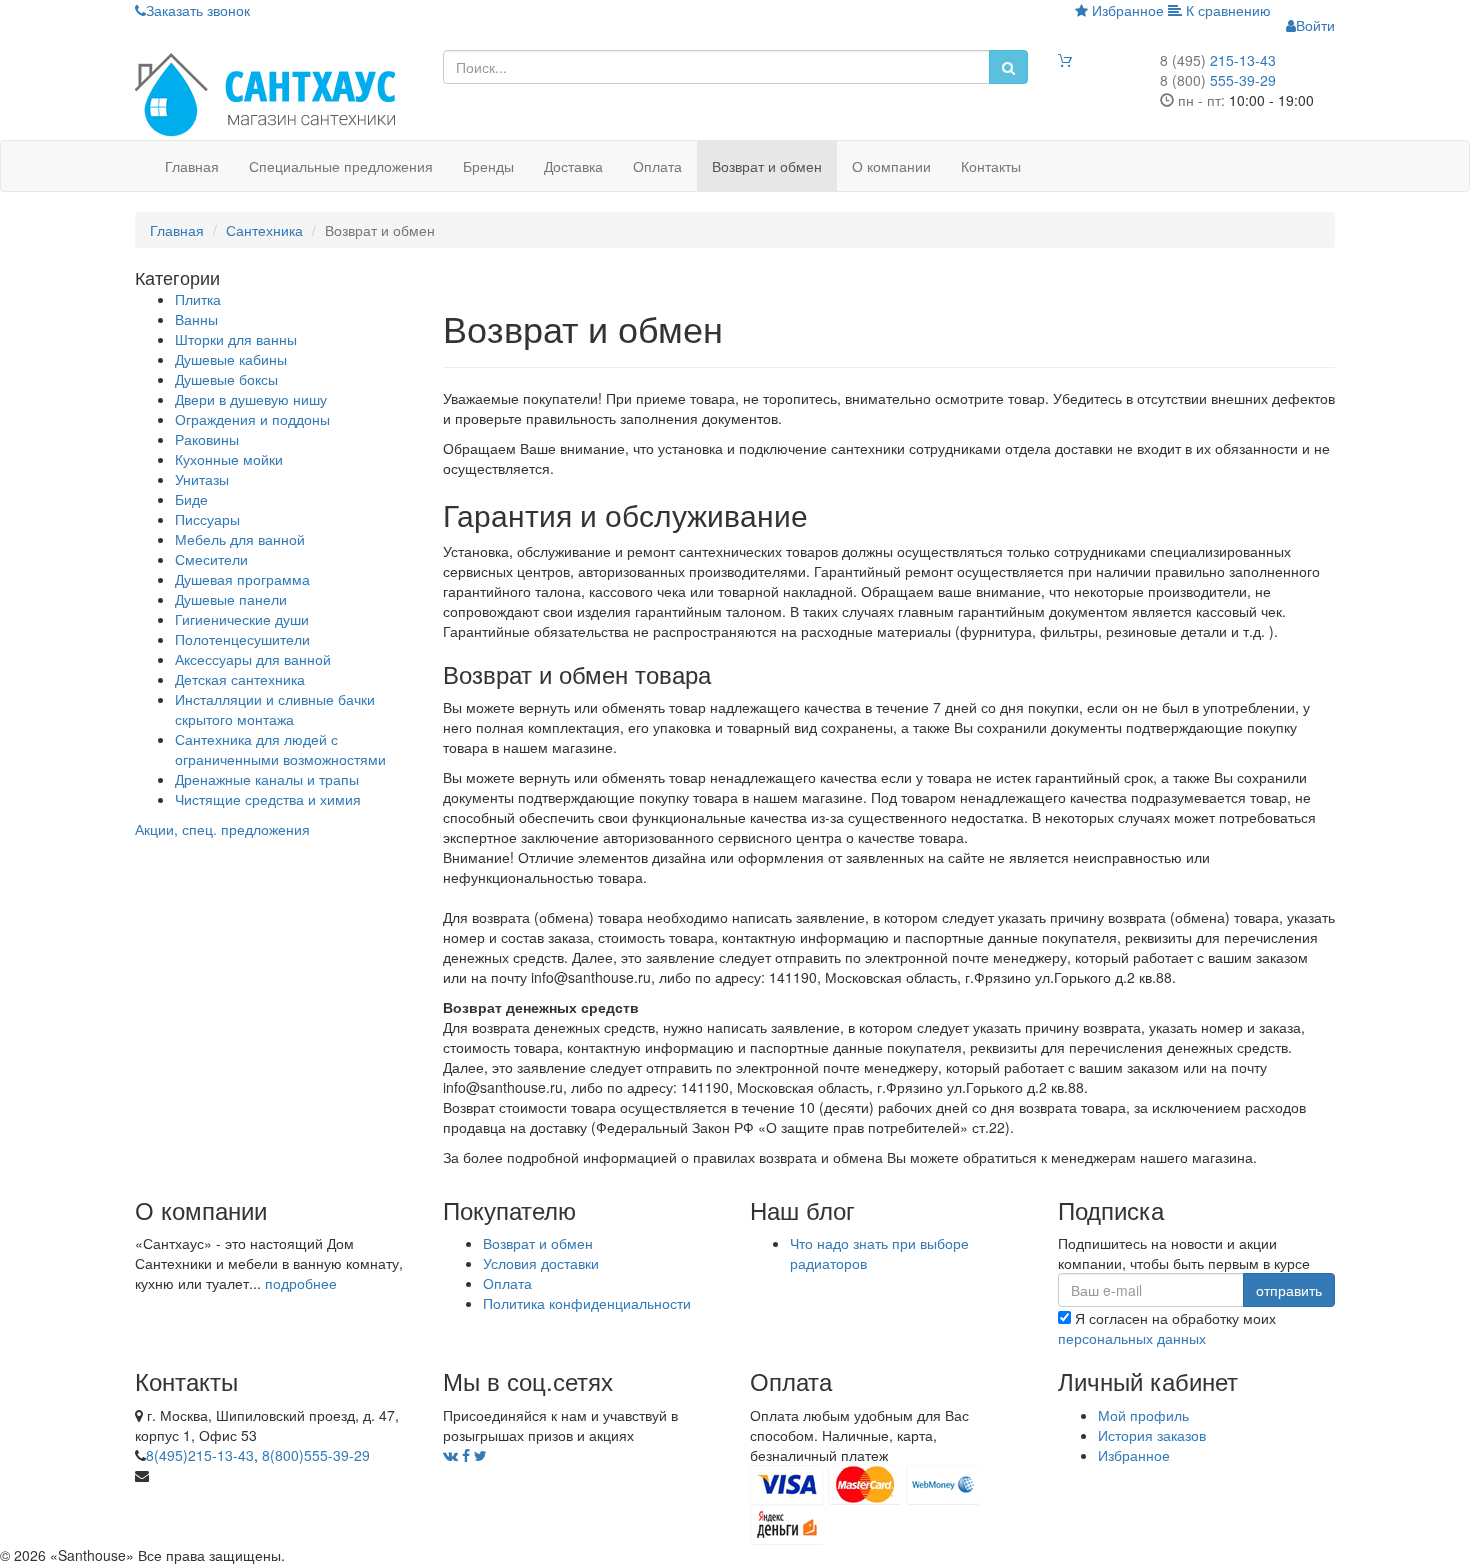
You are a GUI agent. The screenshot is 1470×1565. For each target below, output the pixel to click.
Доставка (573, 166)
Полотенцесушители (242, 639)
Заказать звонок (198, 10)
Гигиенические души (242, 619)
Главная (192, 166)
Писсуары (207, 519)
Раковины (207, 439)
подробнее (301, 1283)
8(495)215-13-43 (200, 1455)
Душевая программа (242, 579)
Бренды (488, 166)
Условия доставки (541, 1263)
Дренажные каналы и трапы (267, 779)
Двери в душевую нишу (251, 399)
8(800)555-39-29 (316, 1455)
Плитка (198, 299)
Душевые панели (231, 599)
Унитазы (202, 479)
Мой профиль (1143, 1415)
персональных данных (1132, 1338)
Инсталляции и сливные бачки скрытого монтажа (275, 709)
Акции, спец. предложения (222, 829)
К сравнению (1226, 10)
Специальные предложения (341, 166)
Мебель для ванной (240, 539)
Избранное (1126, 10)
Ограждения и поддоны (252, 419)
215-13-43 (1218, 60)
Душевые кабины (231, 359)
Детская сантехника (240, 679)
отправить (1289, 1290)
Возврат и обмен (767, 166)
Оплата (657, 166)
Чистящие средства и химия (268, 799)
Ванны (196, 319)
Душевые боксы (226, 379)
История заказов (1152, 1435)
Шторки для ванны (236, 339)
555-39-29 (1218, 80)
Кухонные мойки (229, 459)
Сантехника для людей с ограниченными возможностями (280, 749)
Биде (191, 499)
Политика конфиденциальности (587, 1303)
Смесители (211, 559)
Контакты (991, 166)
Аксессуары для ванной (253, 659)
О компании (891, 166)
